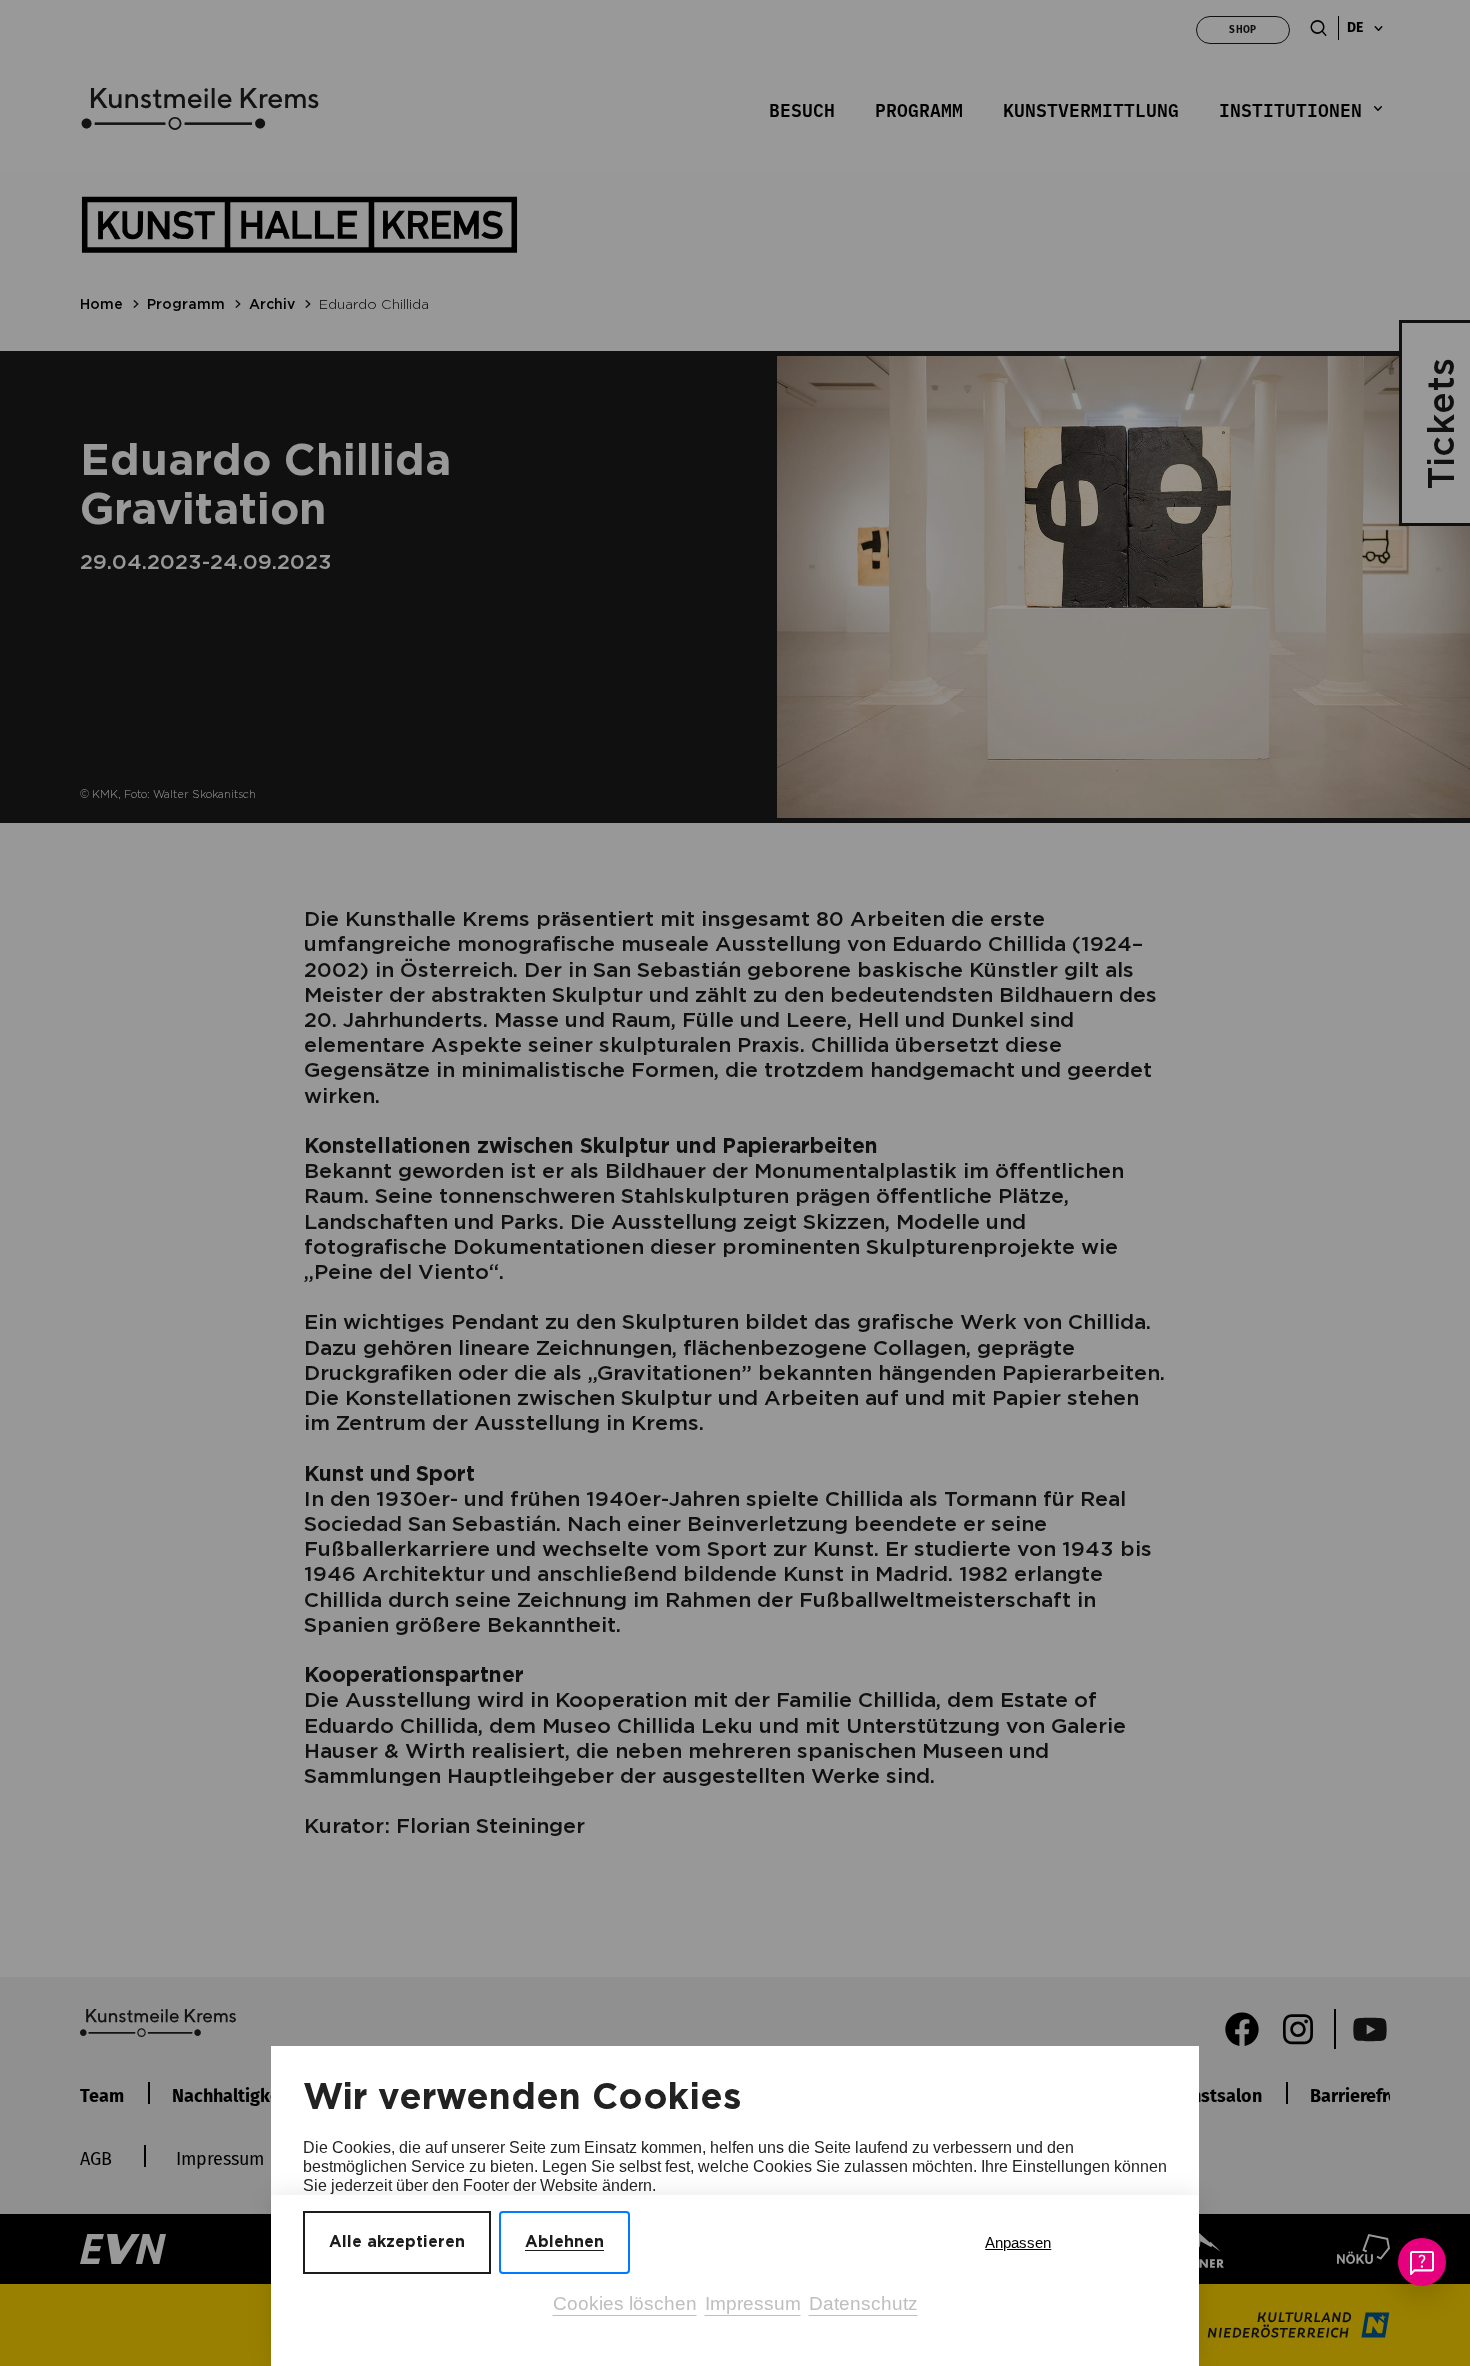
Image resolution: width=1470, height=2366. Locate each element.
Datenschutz (863, 2303)
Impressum (753, 2303)
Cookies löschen (625, 2303)
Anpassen (1018, 2242)
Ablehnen (564, 2241)
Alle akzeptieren (397, 2241)
